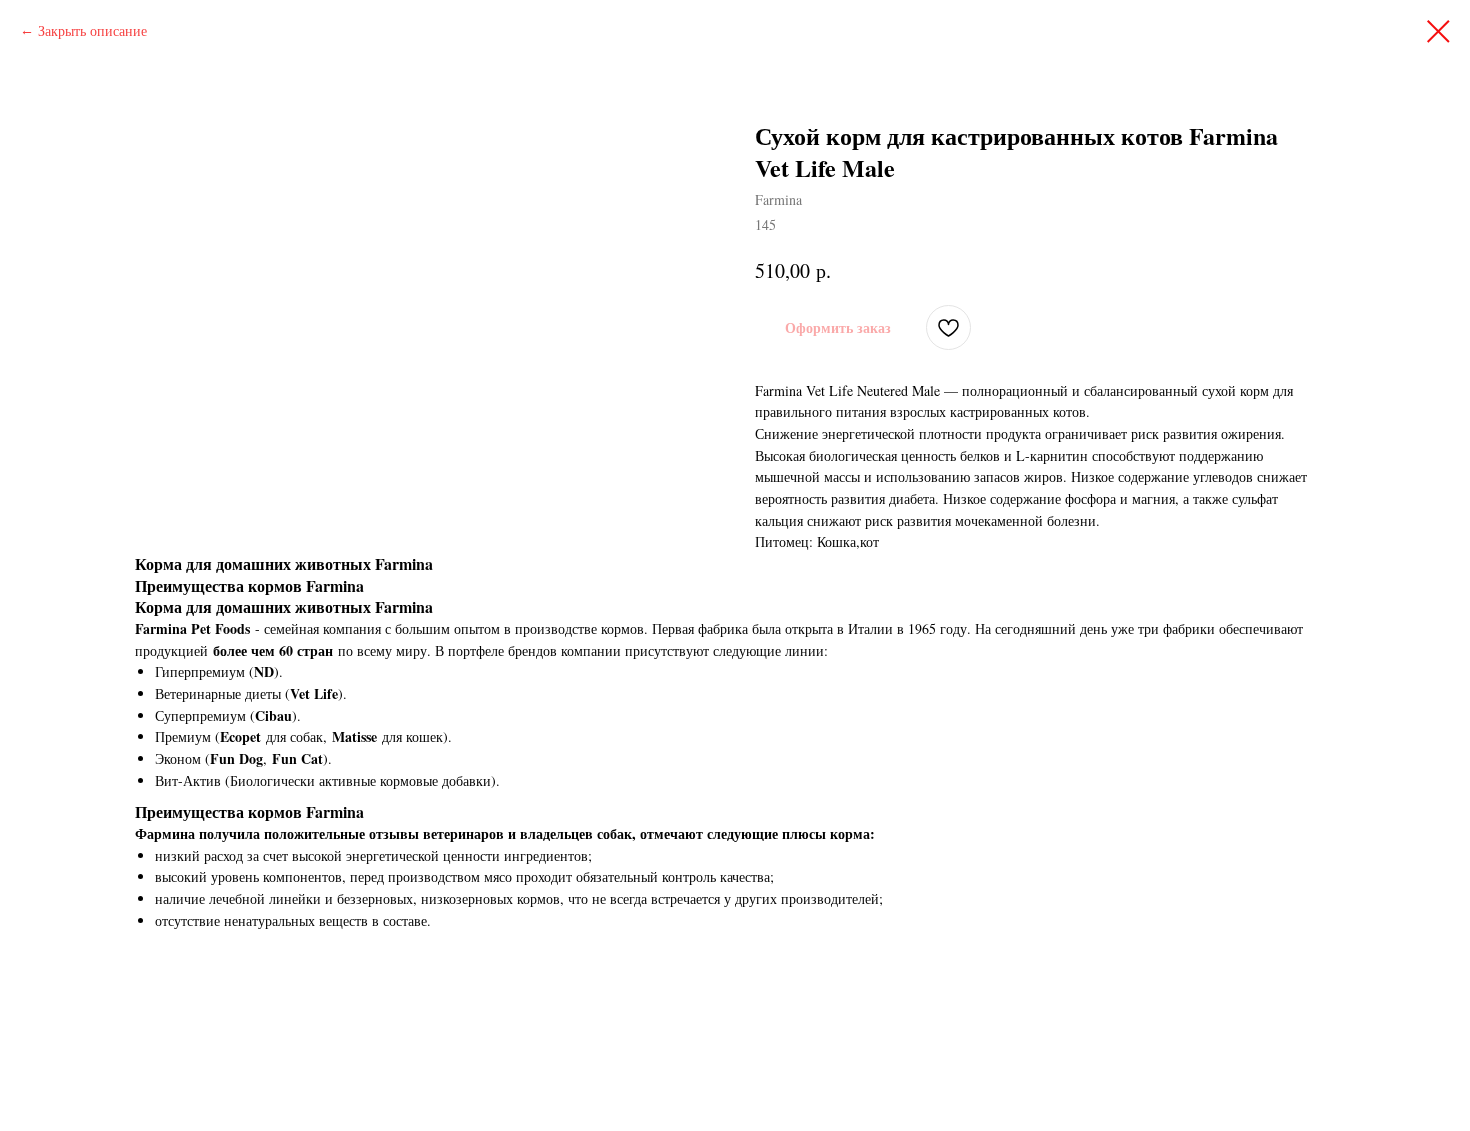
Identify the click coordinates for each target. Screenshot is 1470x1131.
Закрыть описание (92, 30)
